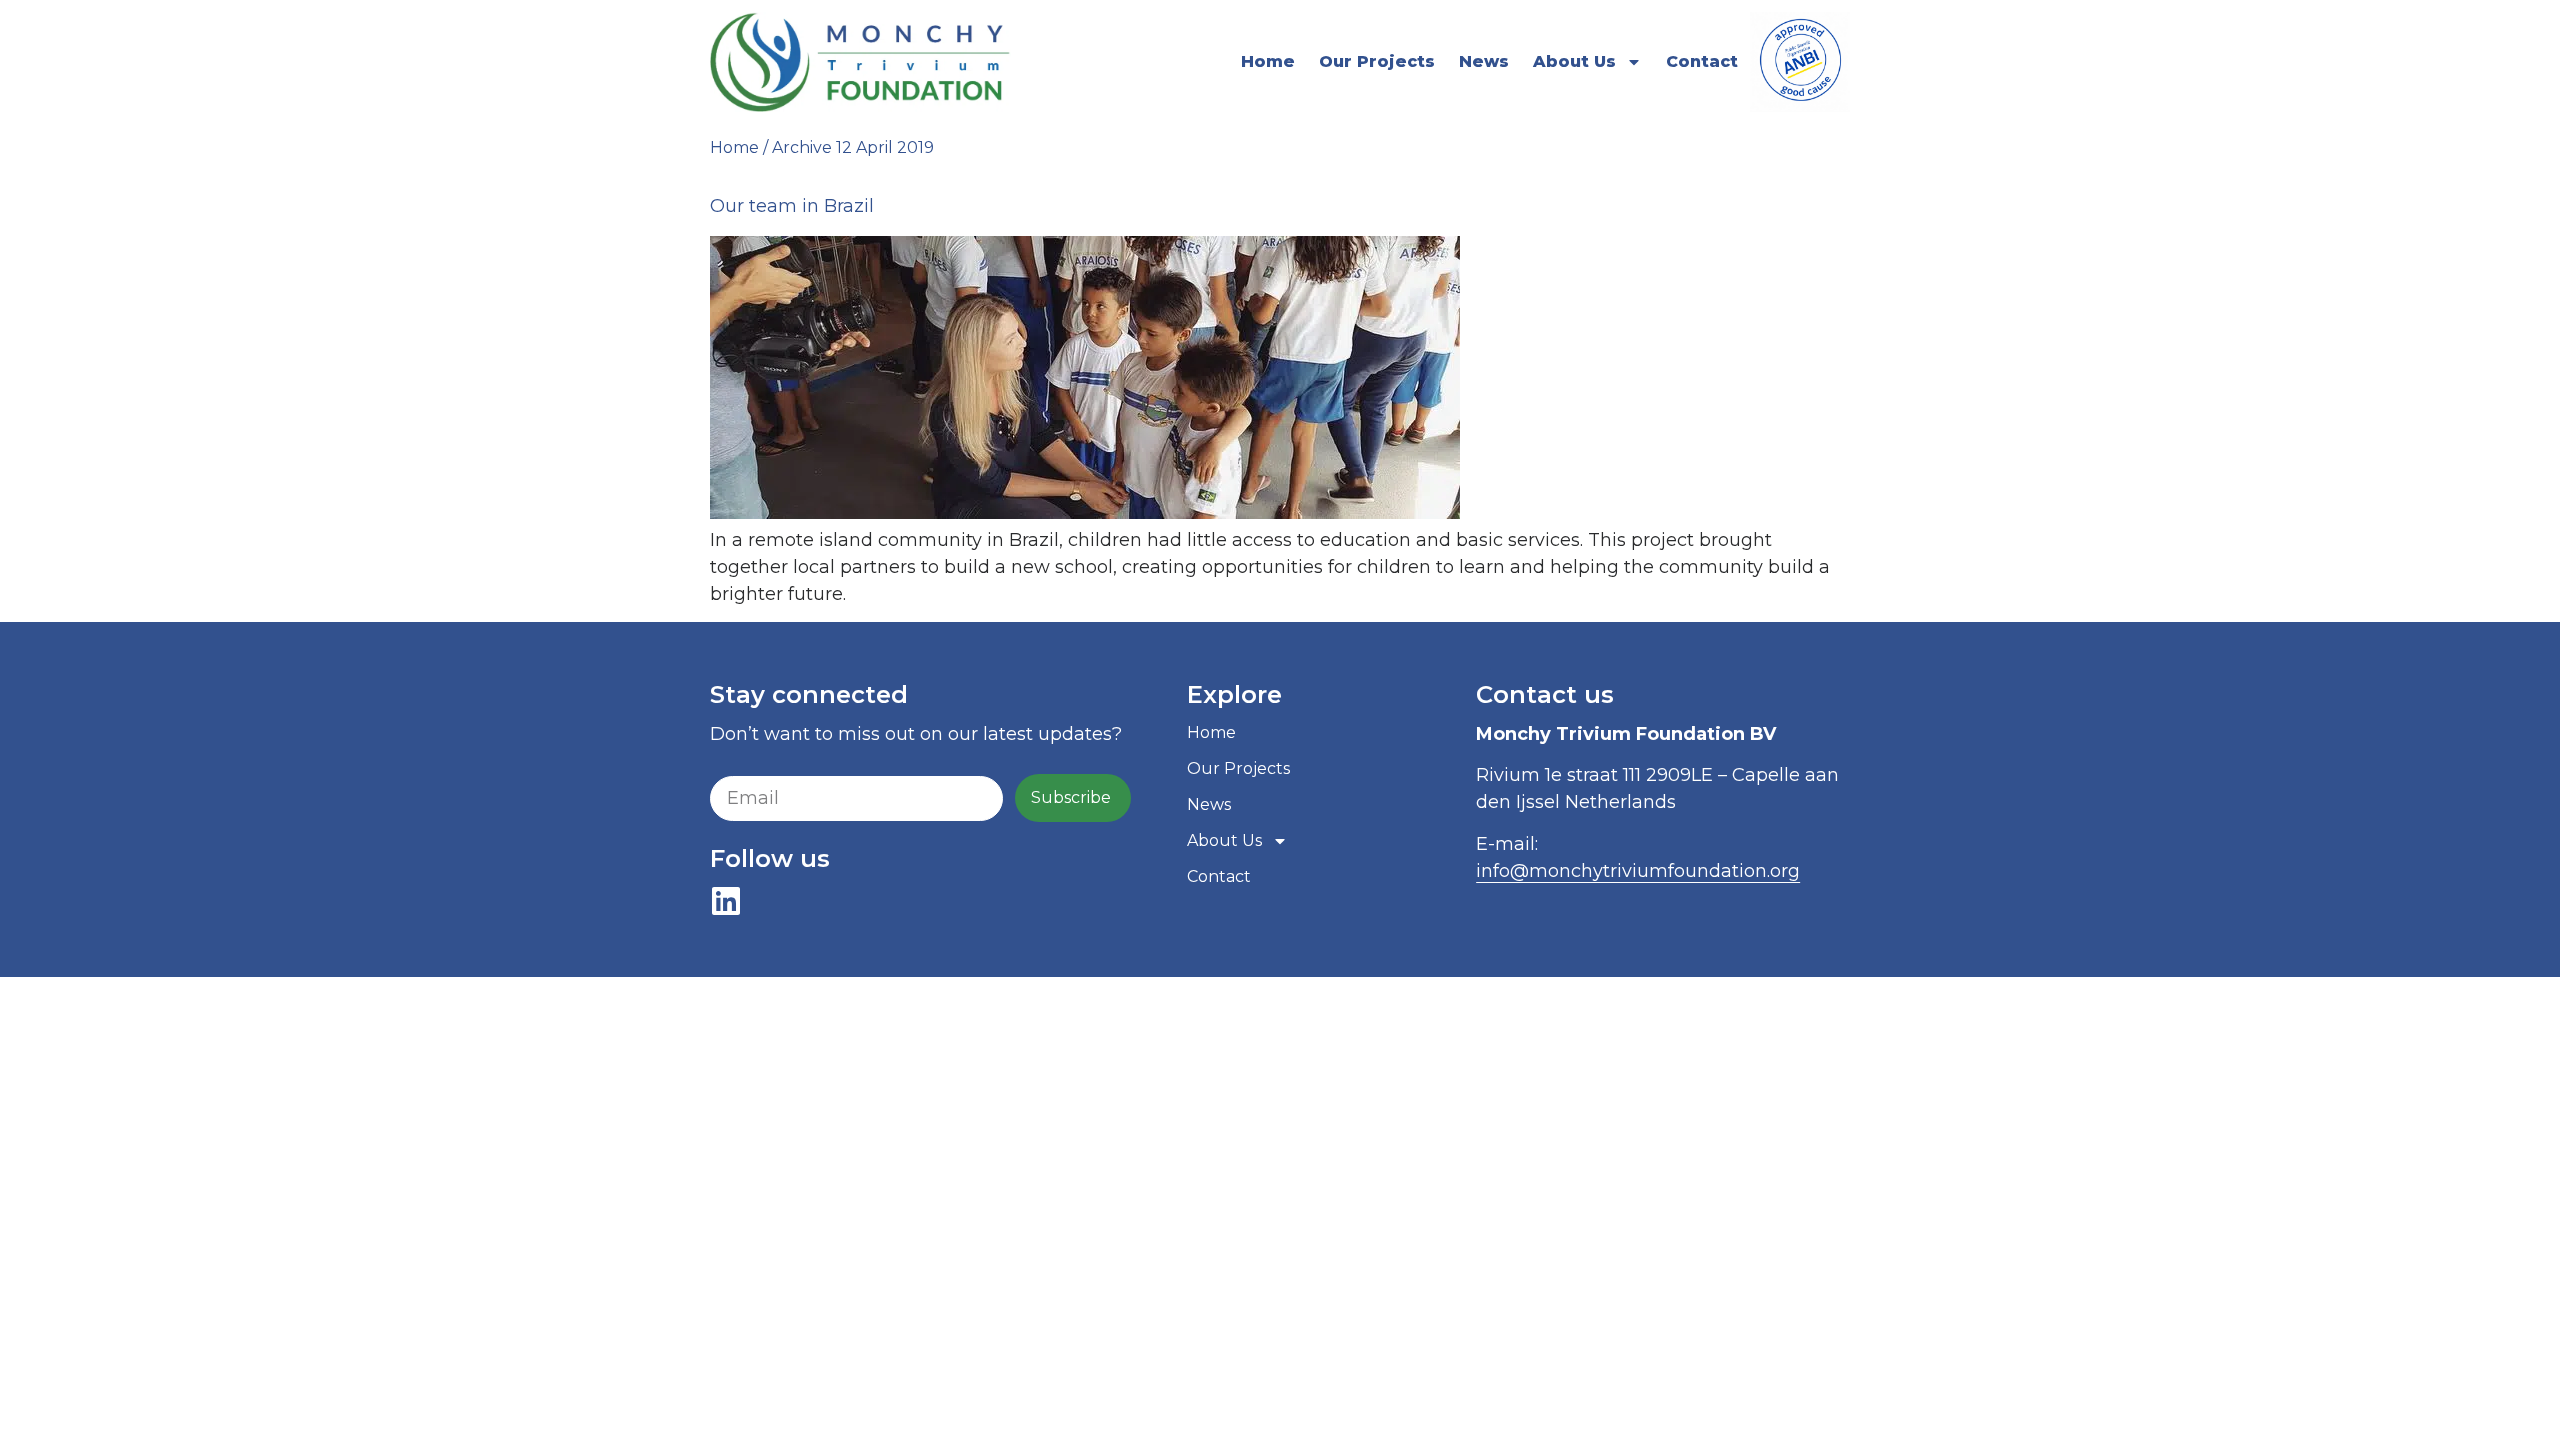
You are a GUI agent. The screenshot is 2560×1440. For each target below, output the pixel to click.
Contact (1702, 62)
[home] (860, 62)
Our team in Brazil (792, 206)
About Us (1574, 62)
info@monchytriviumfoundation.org (1638, 871)
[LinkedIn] (726, 901)
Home (1268, 62)
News (1484, 62)
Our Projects (1377, 62)
